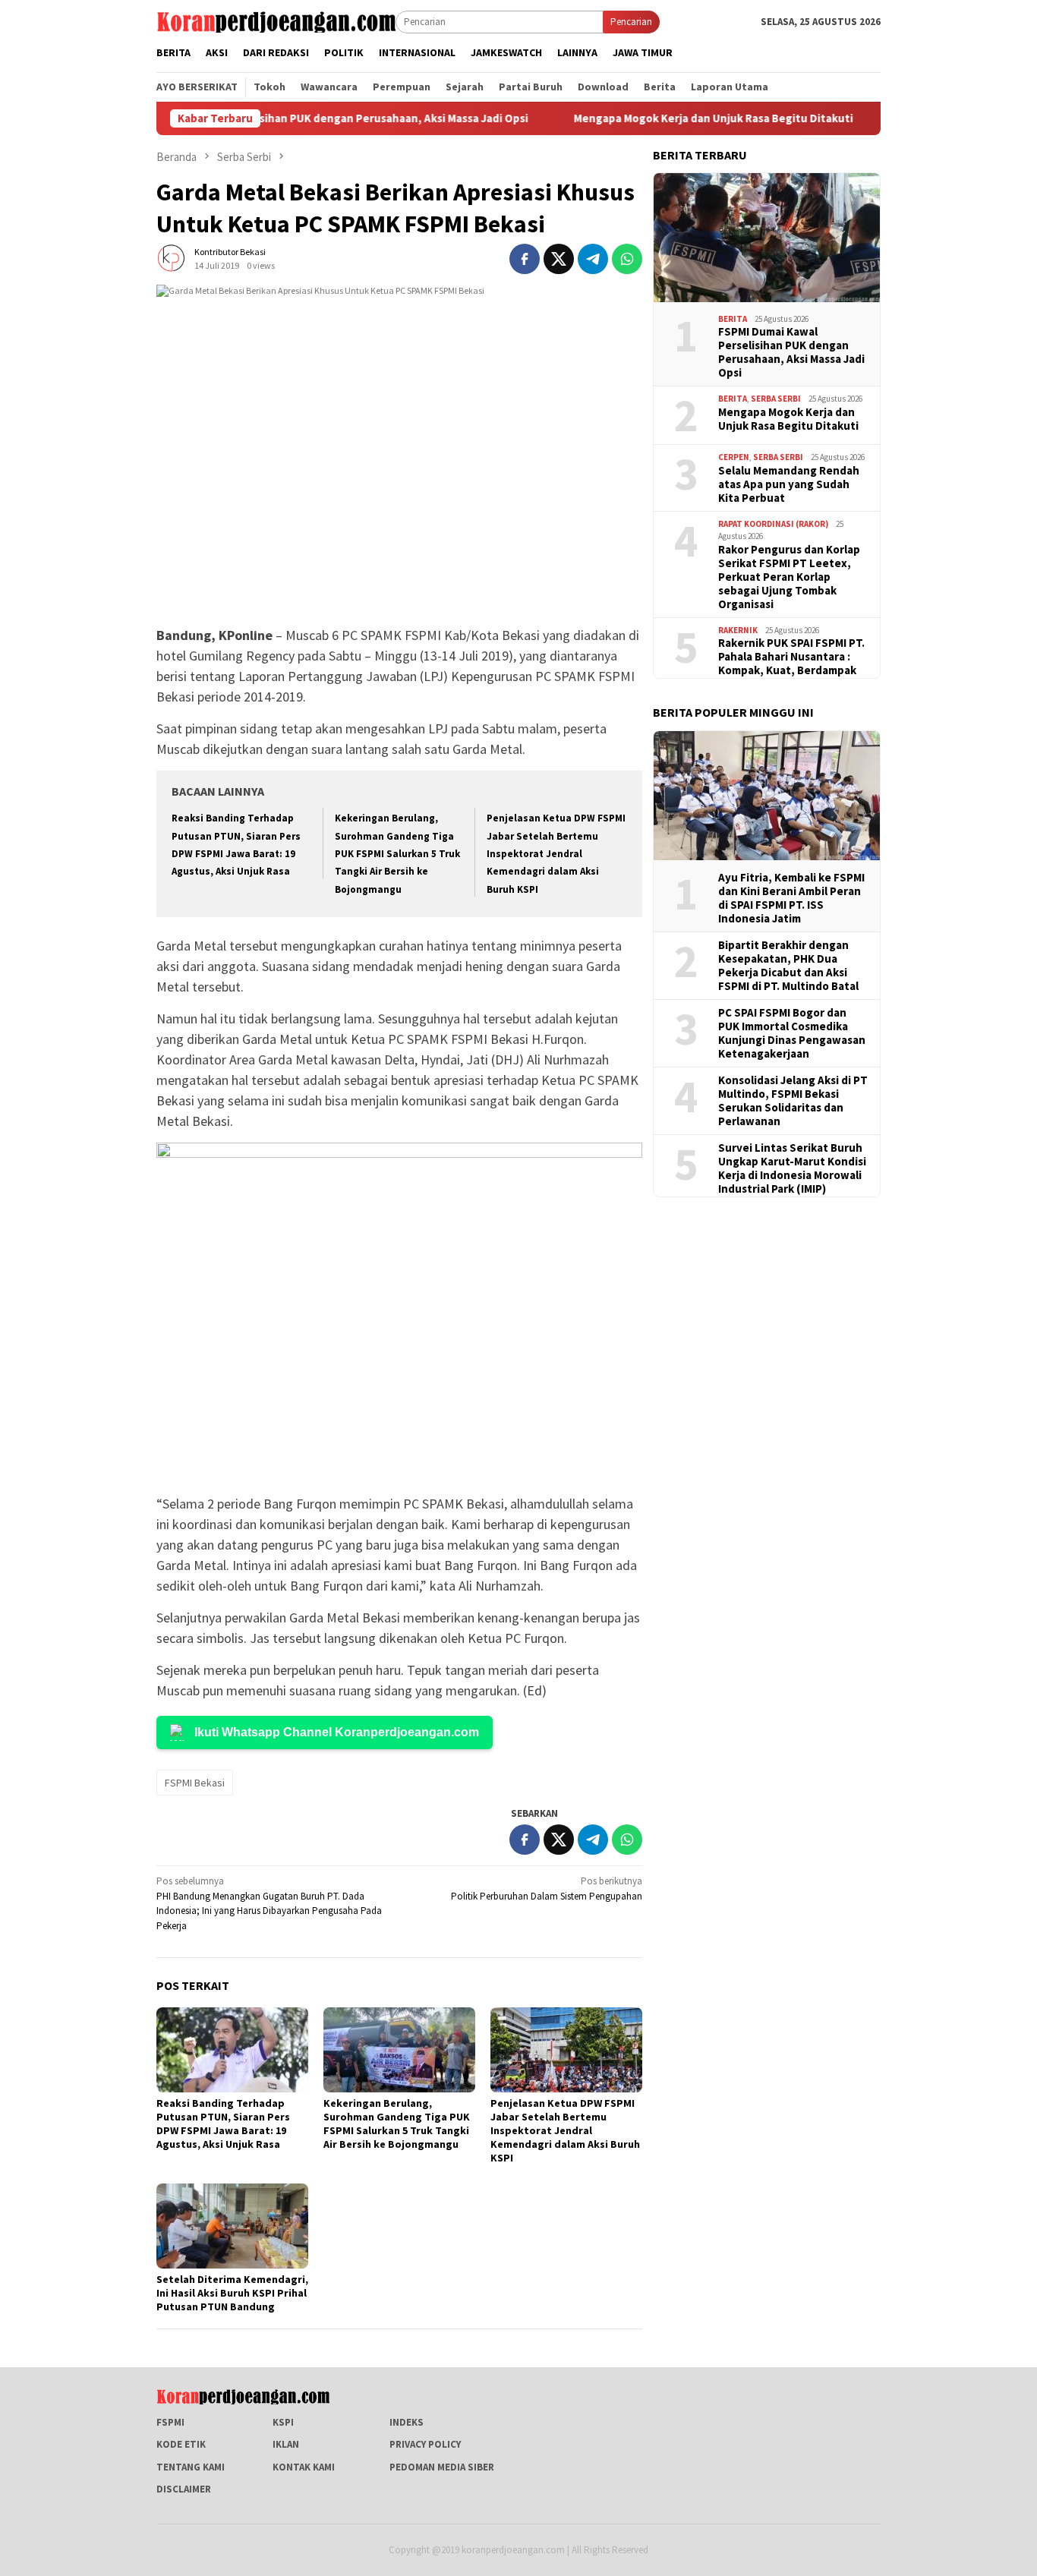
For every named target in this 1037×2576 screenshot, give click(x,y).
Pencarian (631, 22)
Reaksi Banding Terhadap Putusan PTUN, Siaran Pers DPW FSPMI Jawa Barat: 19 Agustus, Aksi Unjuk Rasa (223, 2124)
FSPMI (170, 2422)
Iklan (286, 2444)
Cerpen (734, 457)
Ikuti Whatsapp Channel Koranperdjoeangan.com (337, 1732)
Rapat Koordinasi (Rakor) (773, 524)
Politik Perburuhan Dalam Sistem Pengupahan (547, 1889)
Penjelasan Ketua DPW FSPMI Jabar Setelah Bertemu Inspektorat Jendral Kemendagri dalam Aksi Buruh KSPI (556, 854)
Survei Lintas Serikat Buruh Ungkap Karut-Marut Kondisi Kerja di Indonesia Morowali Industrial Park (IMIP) (792, 1168)
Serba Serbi (776, 399)
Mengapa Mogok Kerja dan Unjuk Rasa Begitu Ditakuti (642, 118)
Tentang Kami (191, 2467)
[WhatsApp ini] (627, 259)
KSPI (283, 2422)
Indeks (407, 2422)
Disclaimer (184, 2489)
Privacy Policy (425, 2444)
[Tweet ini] (559, 259)
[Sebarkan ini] (525, 259)
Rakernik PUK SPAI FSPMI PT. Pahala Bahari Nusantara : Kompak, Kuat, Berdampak (791, 657)
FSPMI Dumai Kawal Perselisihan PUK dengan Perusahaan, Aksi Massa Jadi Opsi (791, 352)
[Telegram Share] (593, 259)
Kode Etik (181, 2444)
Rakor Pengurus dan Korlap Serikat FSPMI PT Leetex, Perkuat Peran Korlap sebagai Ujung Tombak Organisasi (789, 577)
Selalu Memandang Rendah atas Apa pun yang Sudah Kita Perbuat (789, 484)
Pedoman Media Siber (442, 2467)
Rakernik (738, 630)
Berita (733, 319)
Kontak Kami (304, 2467)
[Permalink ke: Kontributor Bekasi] (172, 258)
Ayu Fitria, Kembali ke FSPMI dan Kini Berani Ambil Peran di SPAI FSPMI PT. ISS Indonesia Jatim (791, 898)
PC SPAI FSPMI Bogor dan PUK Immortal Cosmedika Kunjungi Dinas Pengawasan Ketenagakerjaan (792, 1033)
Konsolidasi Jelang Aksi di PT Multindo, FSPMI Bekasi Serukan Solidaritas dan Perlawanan (793, 1101)
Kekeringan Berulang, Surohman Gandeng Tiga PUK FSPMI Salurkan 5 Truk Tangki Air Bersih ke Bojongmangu (397, 854)
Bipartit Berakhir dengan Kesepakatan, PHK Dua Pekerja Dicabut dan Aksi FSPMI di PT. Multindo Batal (788, 966)
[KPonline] (276, 21)
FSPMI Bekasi (195, 1783)
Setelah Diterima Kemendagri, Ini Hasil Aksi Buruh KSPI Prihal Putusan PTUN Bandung (232, 2293)
